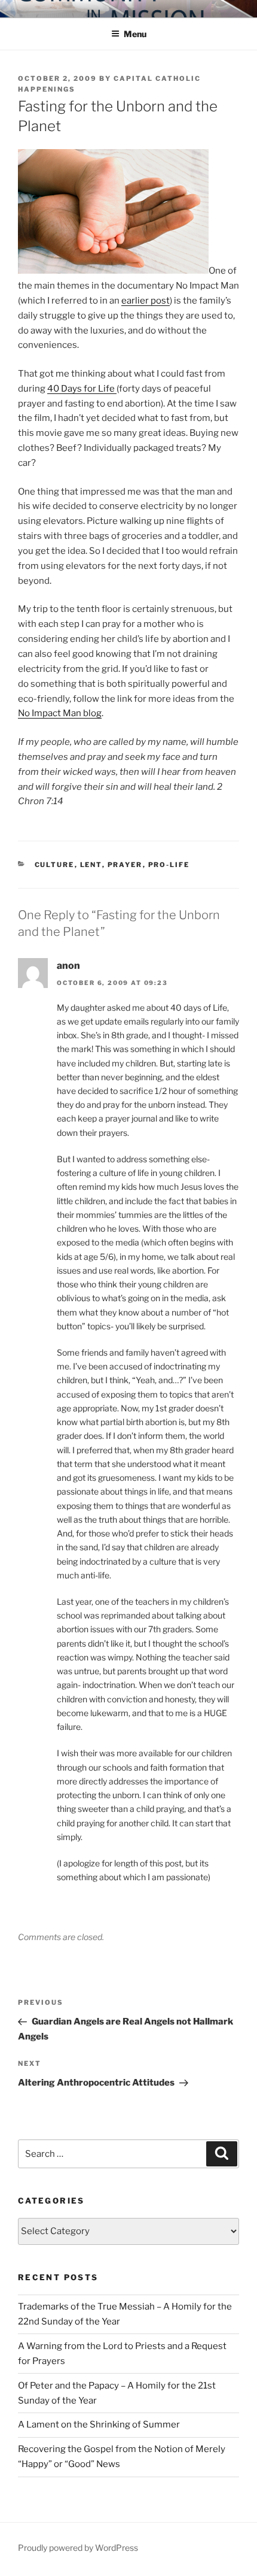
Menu (135, 34)
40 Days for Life (82, 389)
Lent (91, 865)
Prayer (125, 865)
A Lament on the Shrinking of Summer (99, 2425)
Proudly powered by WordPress (78, 2548)
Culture (55, 865)
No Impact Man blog (60, 713)
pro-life (169, 865)
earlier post (146, 301)
